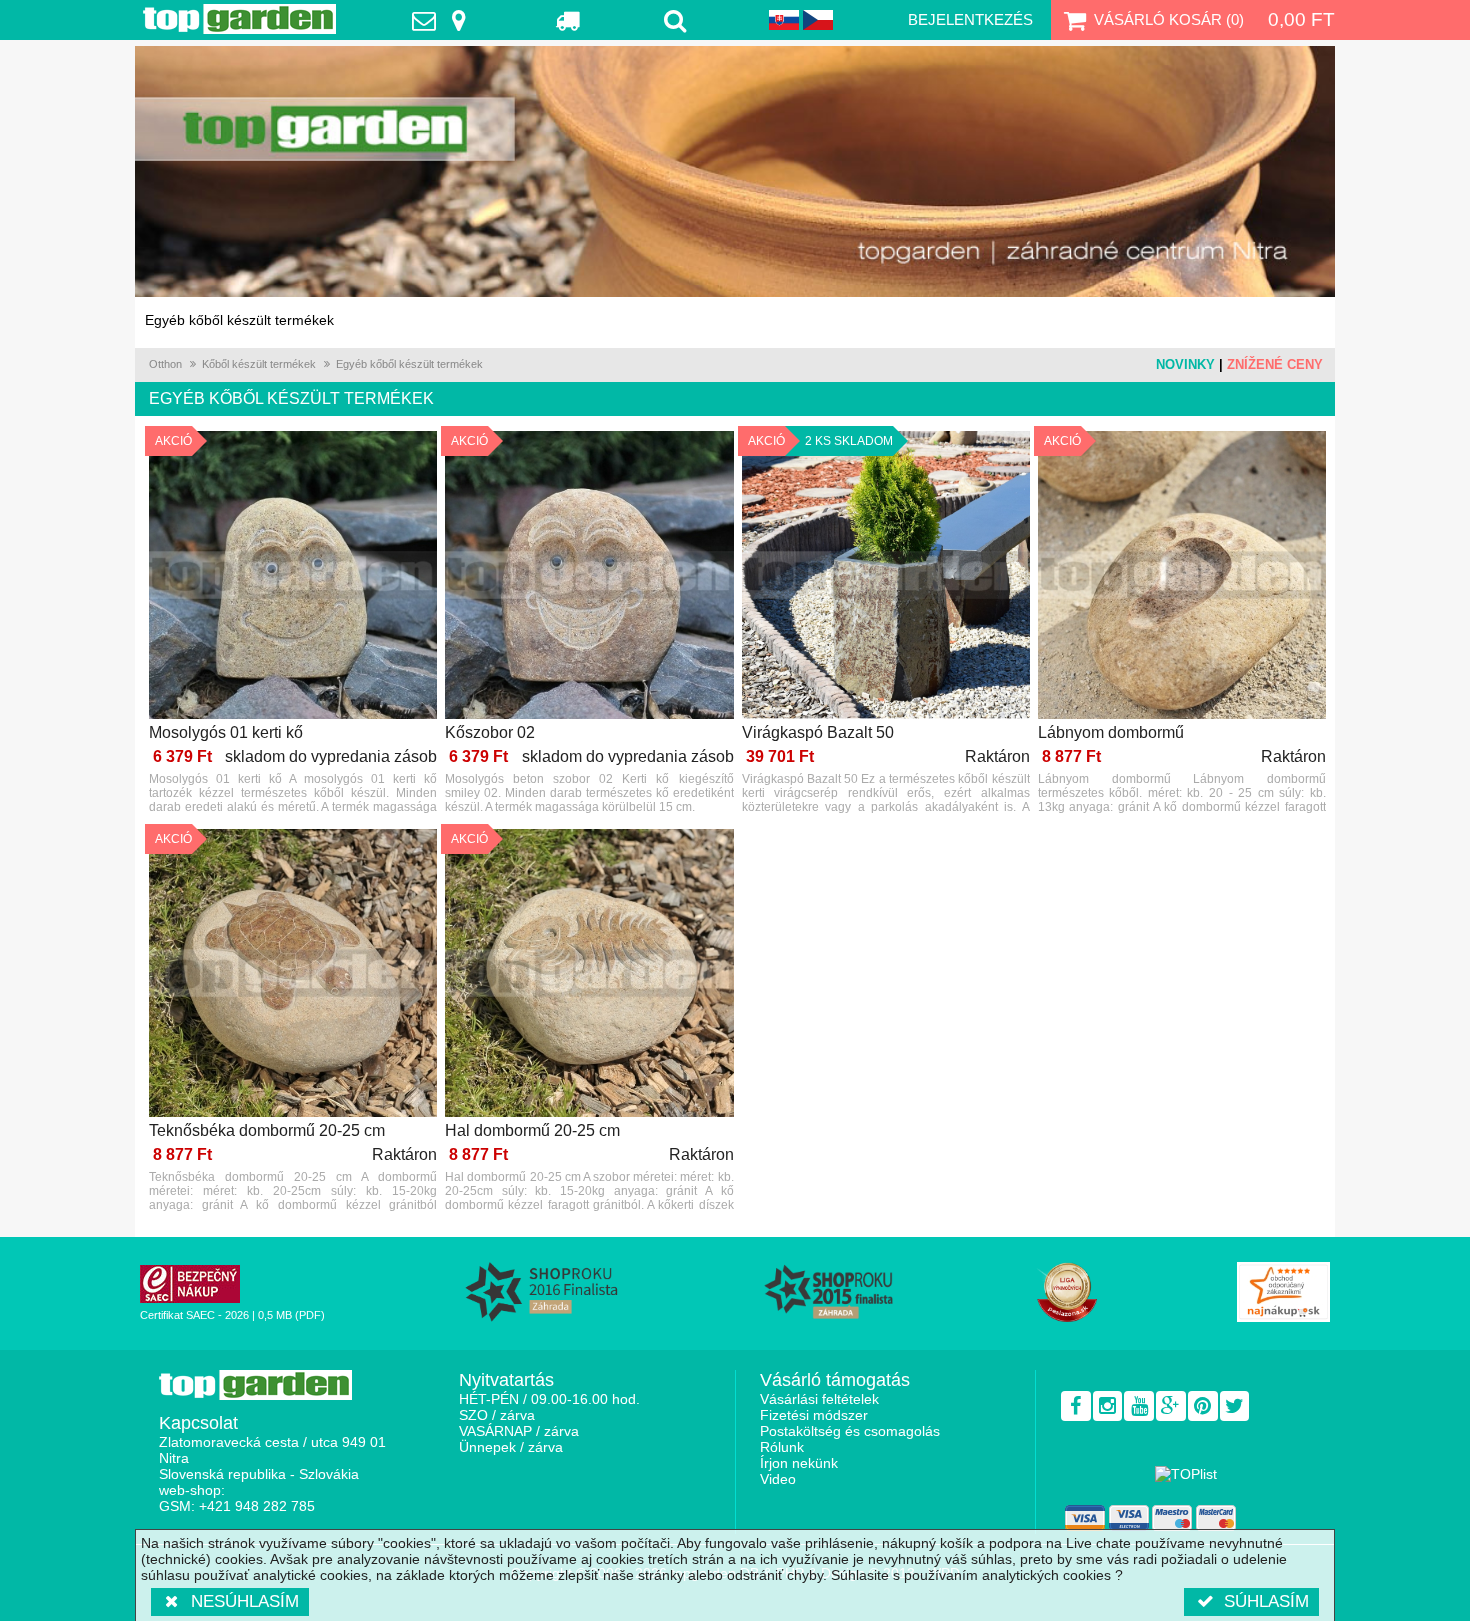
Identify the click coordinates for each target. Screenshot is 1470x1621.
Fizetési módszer (814, 1415)
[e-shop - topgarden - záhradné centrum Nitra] (735, 171)
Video (778, 1479)
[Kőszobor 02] (589, 576)
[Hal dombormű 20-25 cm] (589, 974)
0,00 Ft (1301, 19)
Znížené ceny (1275, 364)
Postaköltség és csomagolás (850, 1431)
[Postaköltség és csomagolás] (569, 20)
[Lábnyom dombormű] (1182, 576)
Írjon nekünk (799, 1463)
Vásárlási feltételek (819, 1399)
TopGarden (239, 19)
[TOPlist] (1186, 1474)
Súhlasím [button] (1266, 1601)
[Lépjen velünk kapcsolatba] (444, 20)
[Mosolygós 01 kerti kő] (293, 576)
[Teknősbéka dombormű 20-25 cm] (293, 974)
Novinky (1185, 364)
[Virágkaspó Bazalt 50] (886, 576)
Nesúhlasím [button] (245, 1601)
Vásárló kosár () (1169, 19)
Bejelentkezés (970, 19)
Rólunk (782, 1447)
